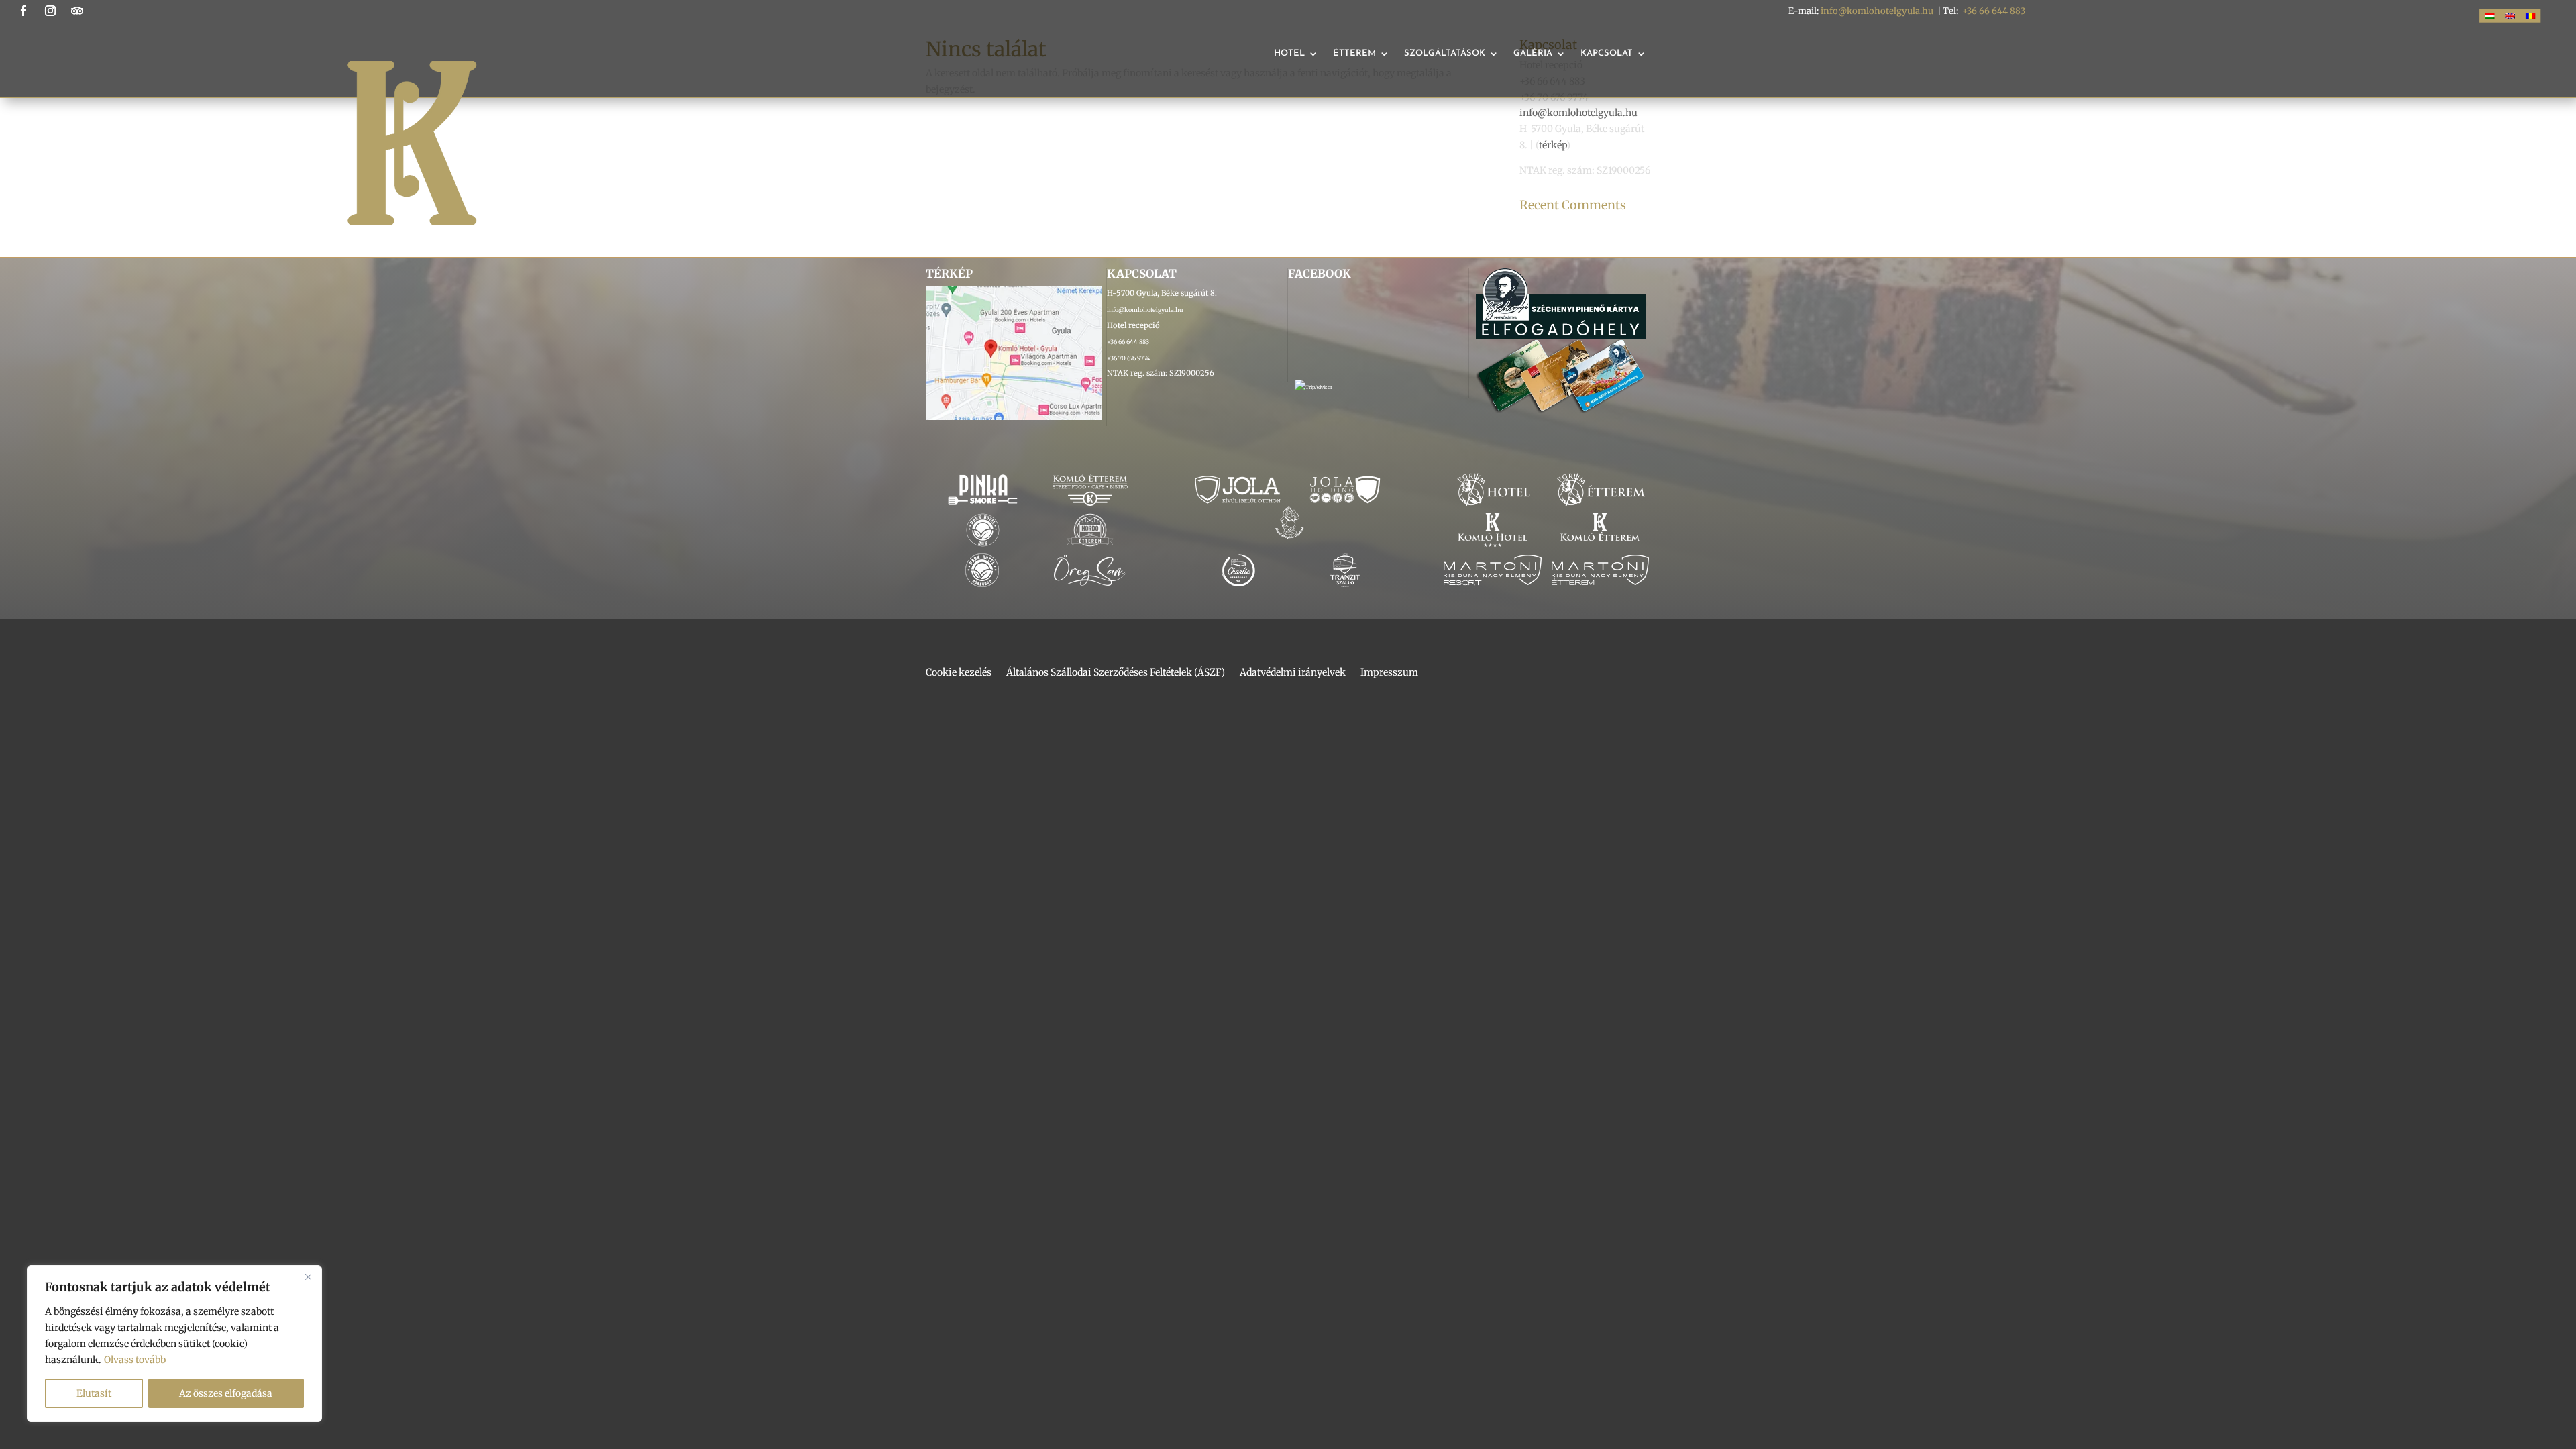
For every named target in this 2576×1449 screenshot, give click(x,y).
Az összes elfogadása (226, 1393)
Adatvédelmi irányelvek (1293, 673)
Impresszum (1389, 673)
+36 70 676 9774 (1129, 358)
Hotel (1289, 53)
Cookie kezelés (959, 673)
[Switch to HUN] (2489, 16)
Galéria (1533, 53)
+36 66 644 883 (1994, 11)
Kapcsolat (1607, 53)
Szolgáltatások (1445, 53)
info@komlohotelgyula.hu (1877, 11)
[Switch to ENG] (2510, 16)
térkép (1553, 145)
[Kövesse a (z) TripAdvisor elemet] (77, 11)
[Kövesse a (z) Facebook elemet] (23, 11)
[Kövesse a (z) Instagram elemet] (50, 11)
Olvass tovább (135, 1360)
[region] (174, 1344)
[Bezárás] (308, 1277)
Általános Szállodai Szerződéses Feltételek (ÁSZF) (1116, 673)
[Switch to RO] (2530, 16)
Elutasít (94, 1393)
